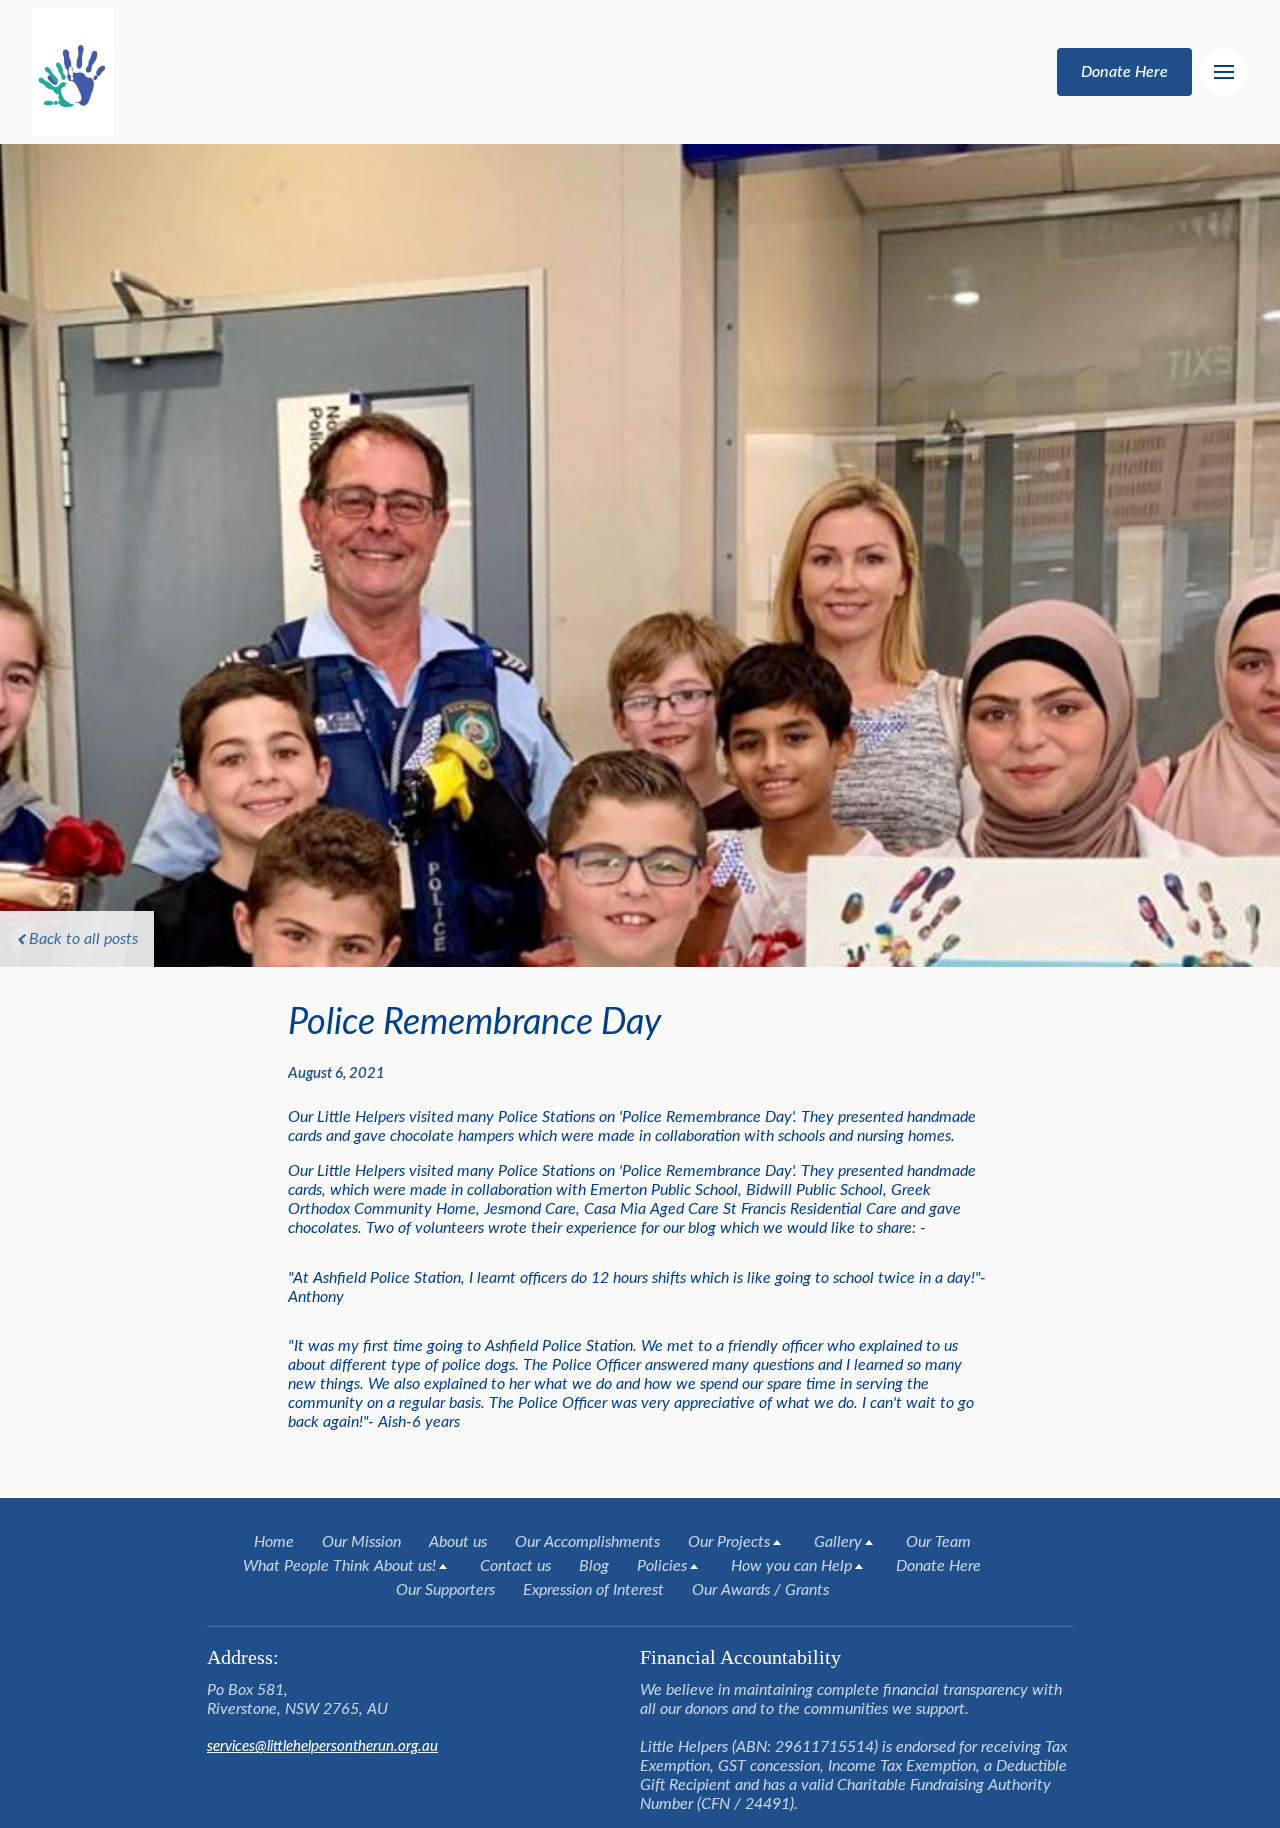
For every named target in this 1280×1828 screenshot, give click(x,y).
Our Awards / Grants (760, 1590)
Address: (243, 1657)
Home (274, 1542)
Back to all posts (83, 939)
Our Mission (361, 1542)
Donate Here (938, 1566)
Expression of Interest (593, 1590)
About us (458, 1542)
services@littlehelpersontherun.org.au (322, 1746)
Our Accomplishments (587, 1542)
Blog (594, 1566)
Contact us (515, 1566)
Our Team (938, 1542)
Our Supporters (445, 1590)
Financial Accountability (743, 1657)
